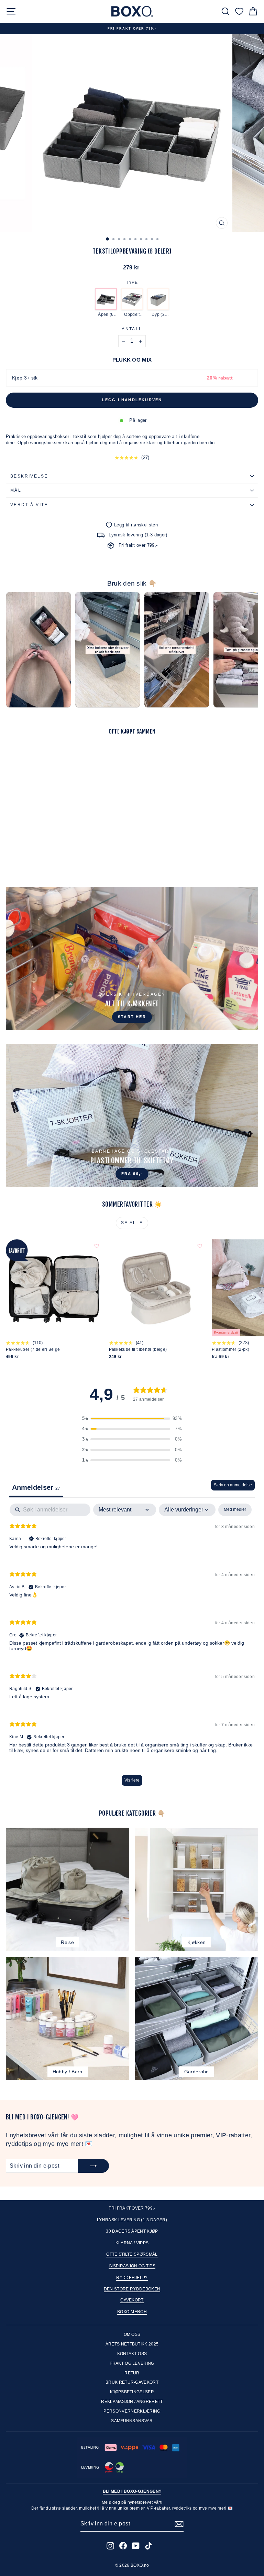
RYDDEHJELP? (132, 2278)
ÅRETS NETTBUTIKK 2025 (132, 2344)
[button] (132, 1419)
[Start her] (132, 959)
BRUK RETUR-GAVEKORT (132, 2382)
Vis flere (132, 1780)
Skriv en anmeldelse (233, 1485)
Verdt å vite (29, 505)
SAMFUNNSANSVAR (132, 2421)
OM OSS (132, 2334)
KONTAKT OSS (132, 2354)
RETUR (132, 2373)
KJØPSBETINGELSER (132, 2392)
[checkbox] (235, 1510)
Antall (132, 329)
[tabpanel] (132, 1648)
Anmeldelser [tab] (36, 1487)
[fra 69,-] (132, 1115)
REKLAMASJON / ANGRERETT (132, 2402)
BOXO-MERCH (132, 2312)
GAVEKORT (132, 2300)
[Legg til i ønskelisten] (97, 752)
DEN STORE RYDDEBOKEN (132, 2289)
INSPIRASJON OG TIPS (132, 2266)
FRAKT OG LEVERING (132, 2363)
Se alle (132, 1223)
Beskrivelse (29, 476)
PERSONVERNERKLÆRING (132, 2411)
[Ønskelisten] (239, 11)
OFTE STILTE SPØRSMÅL (132, 2254)
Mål (16, 490)
